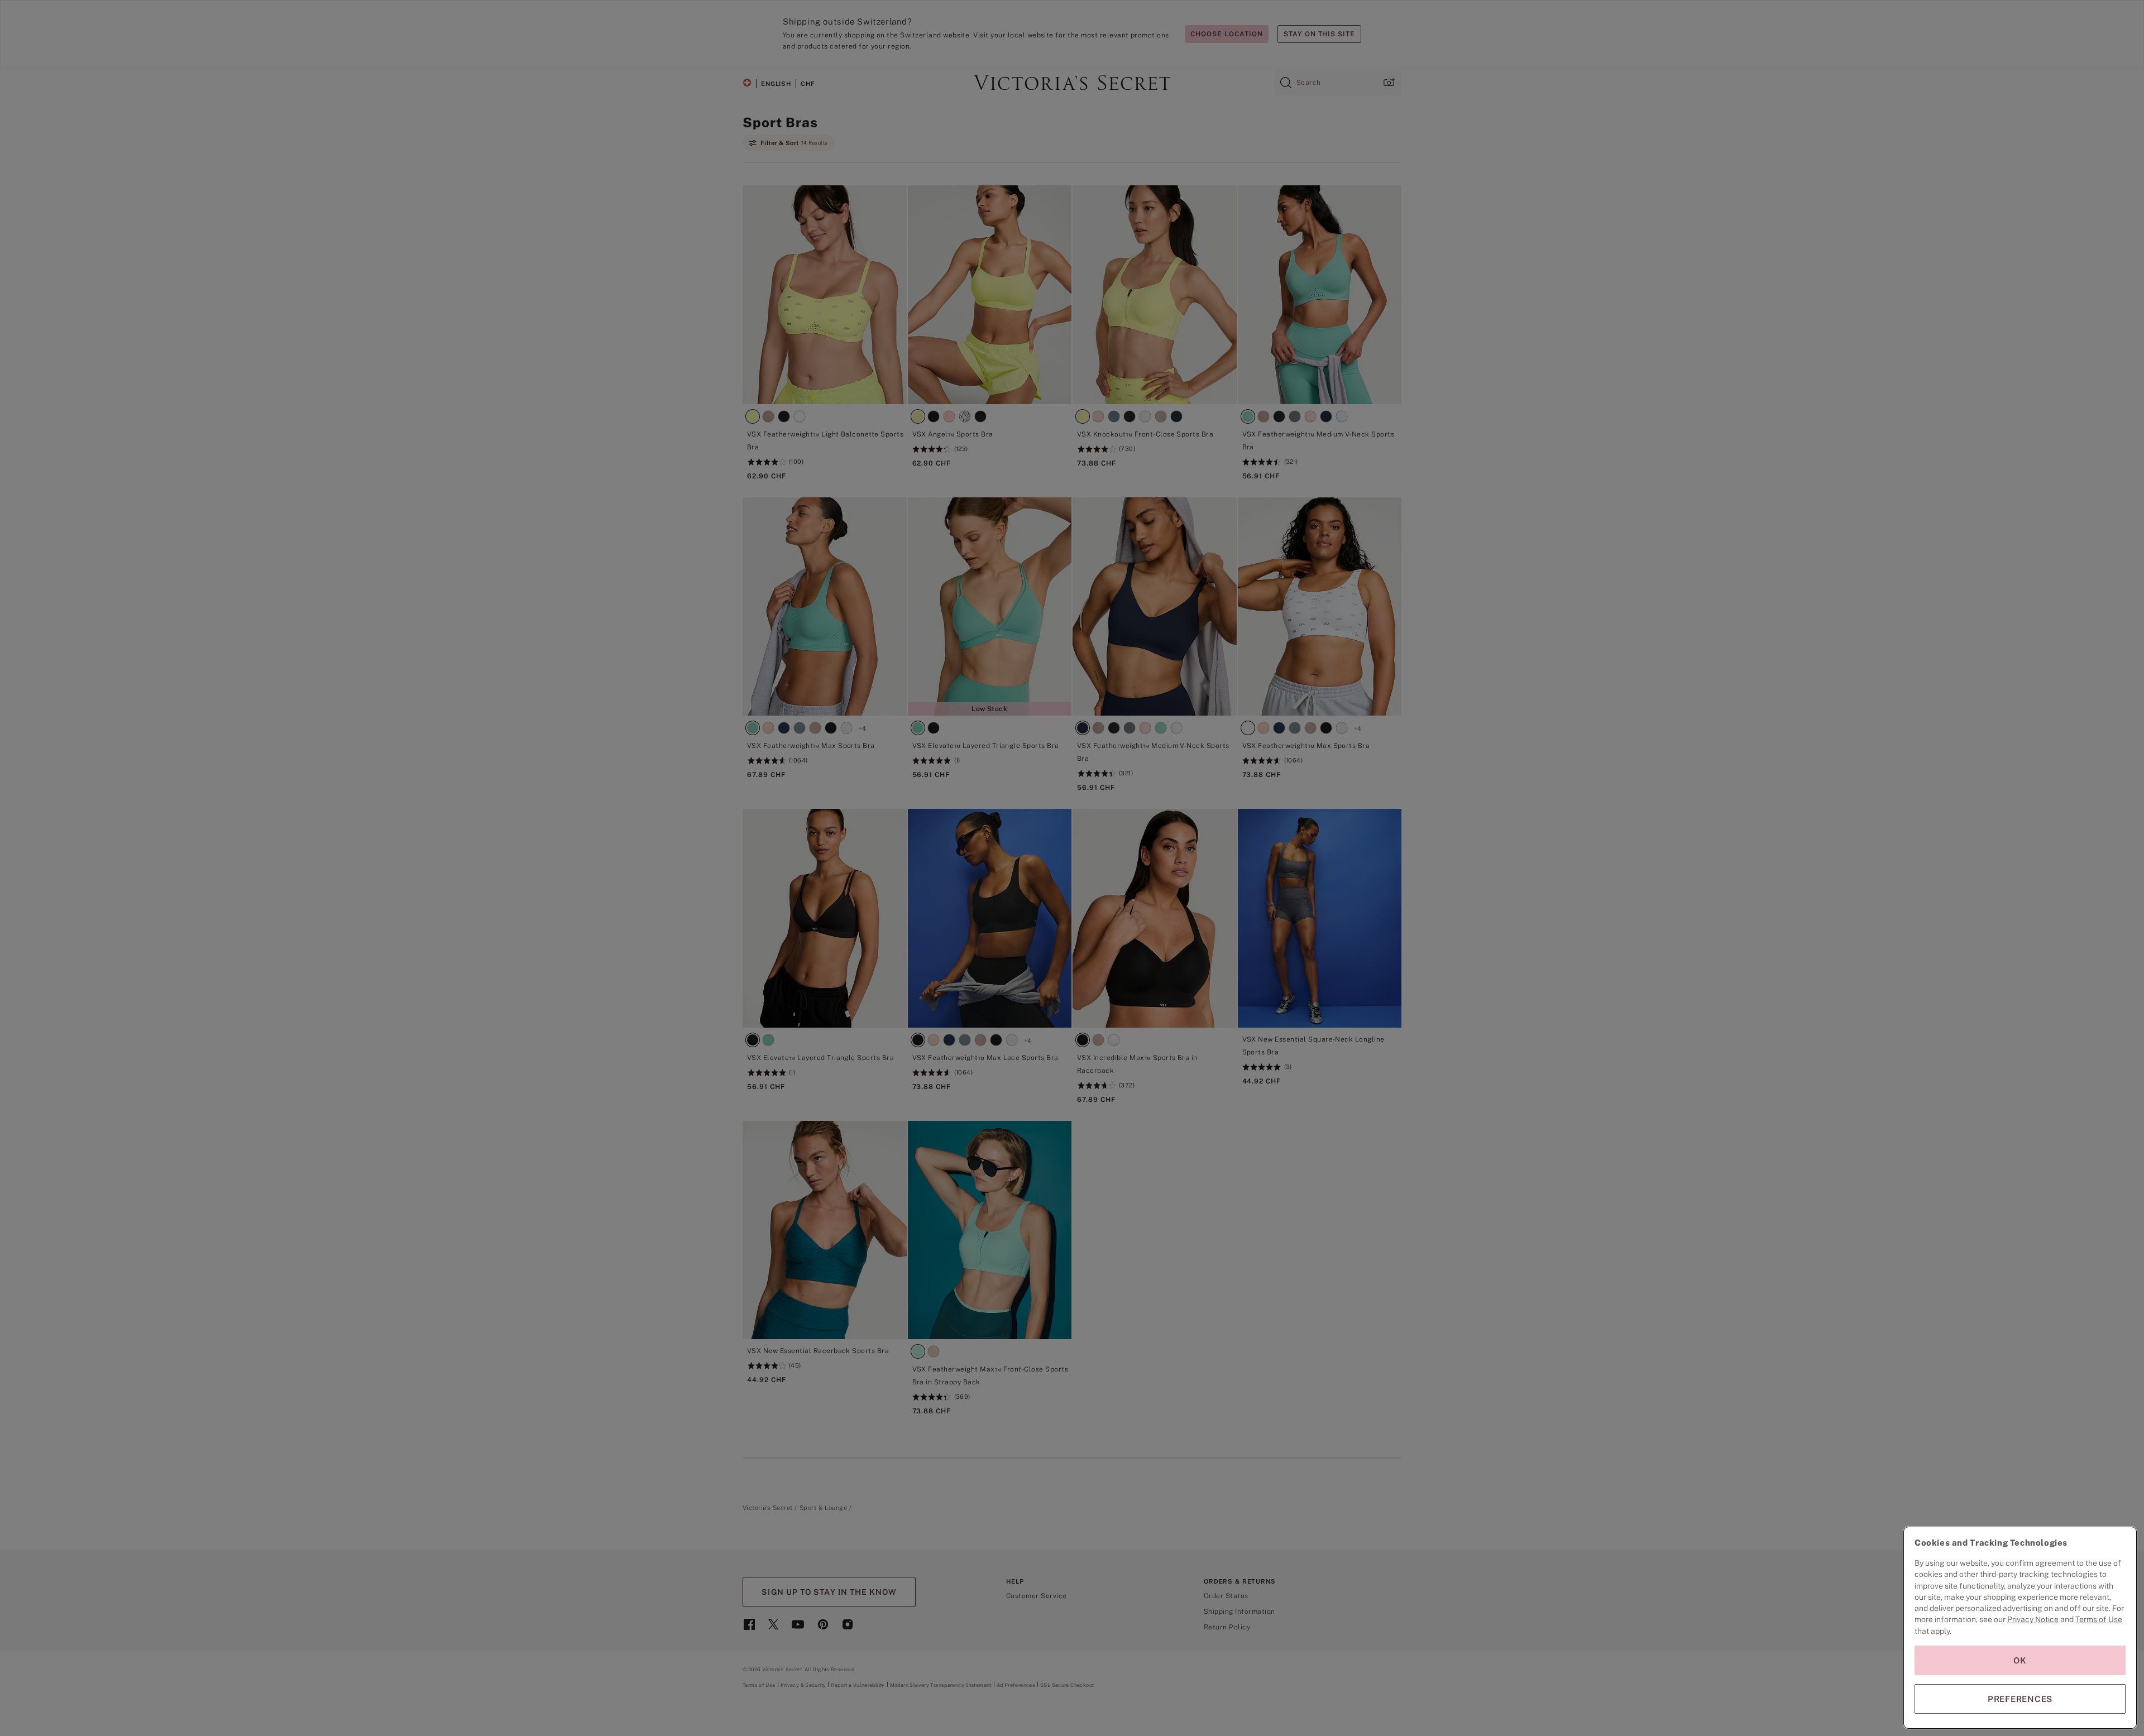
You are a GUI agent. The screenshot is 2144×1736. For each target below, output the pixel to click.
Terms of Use (2099, 1619)
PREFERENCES (2020, 1699)
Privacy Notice (2033, 1619)
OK (2020, 1660)
